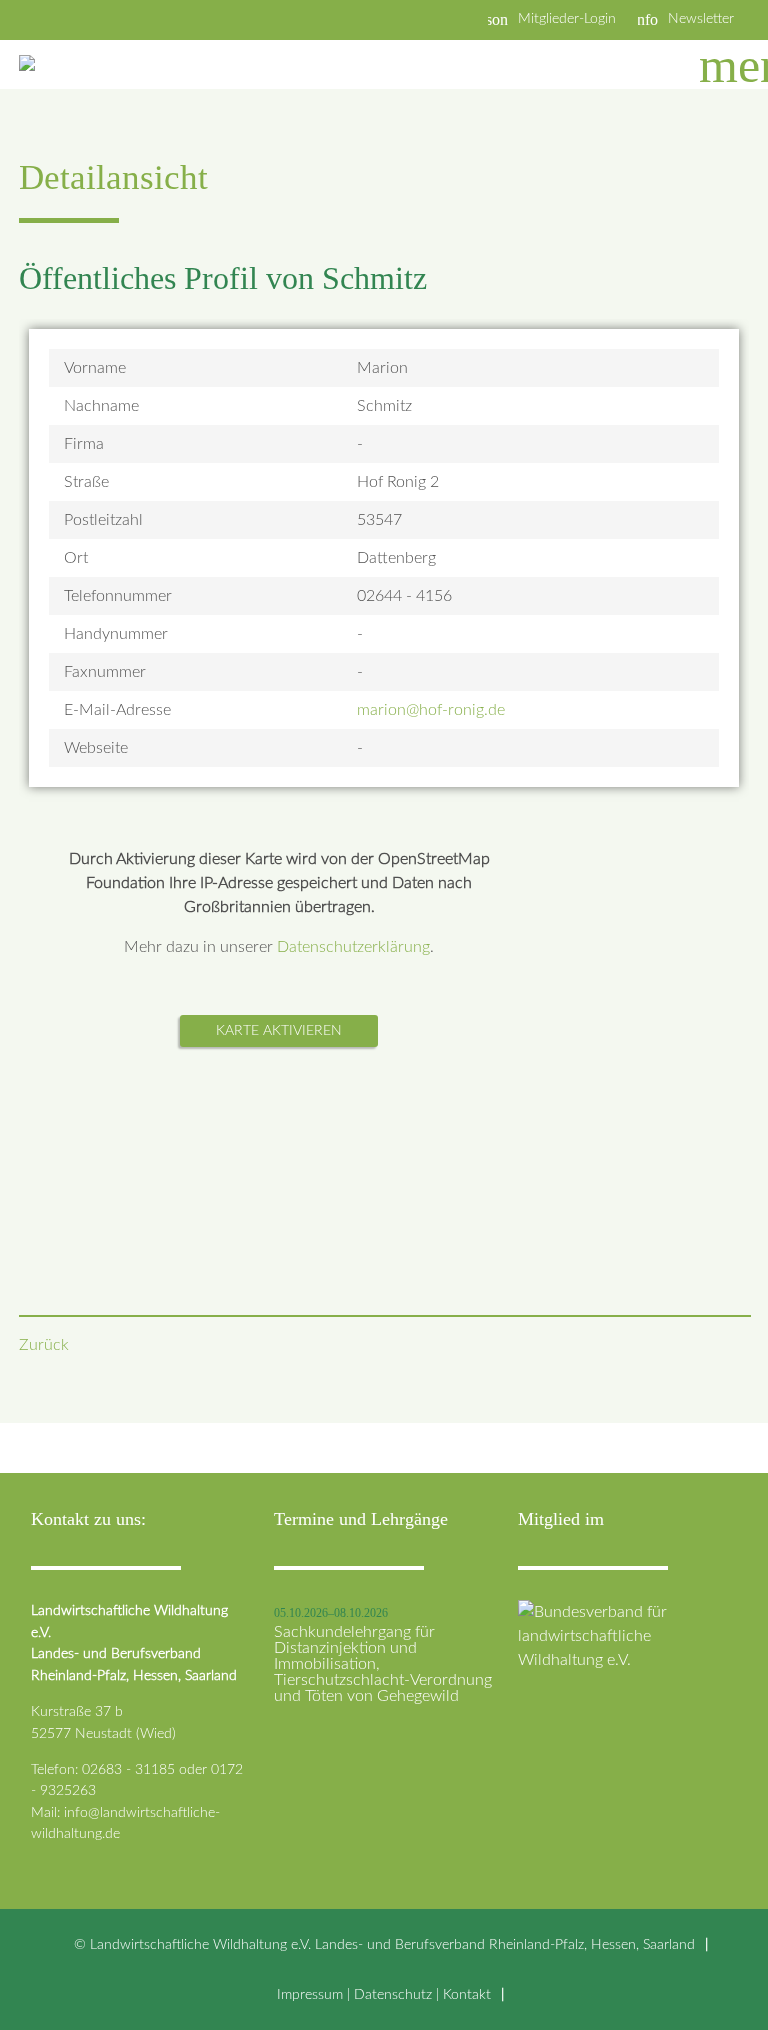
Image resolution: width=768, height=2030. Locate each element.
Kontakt (467, 1994)
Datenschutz (393, 1994)
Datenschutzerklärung (353, 947)
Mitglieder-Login (567, 19)
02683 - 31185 (128, 1769)
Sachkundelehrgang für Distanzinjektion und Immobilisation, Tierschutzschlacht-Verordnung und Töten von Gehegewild (383, 1664)
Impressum (310, 1994)
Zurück (44, 1345)
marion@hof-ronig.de (431, 710)
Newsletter (701, 19)
